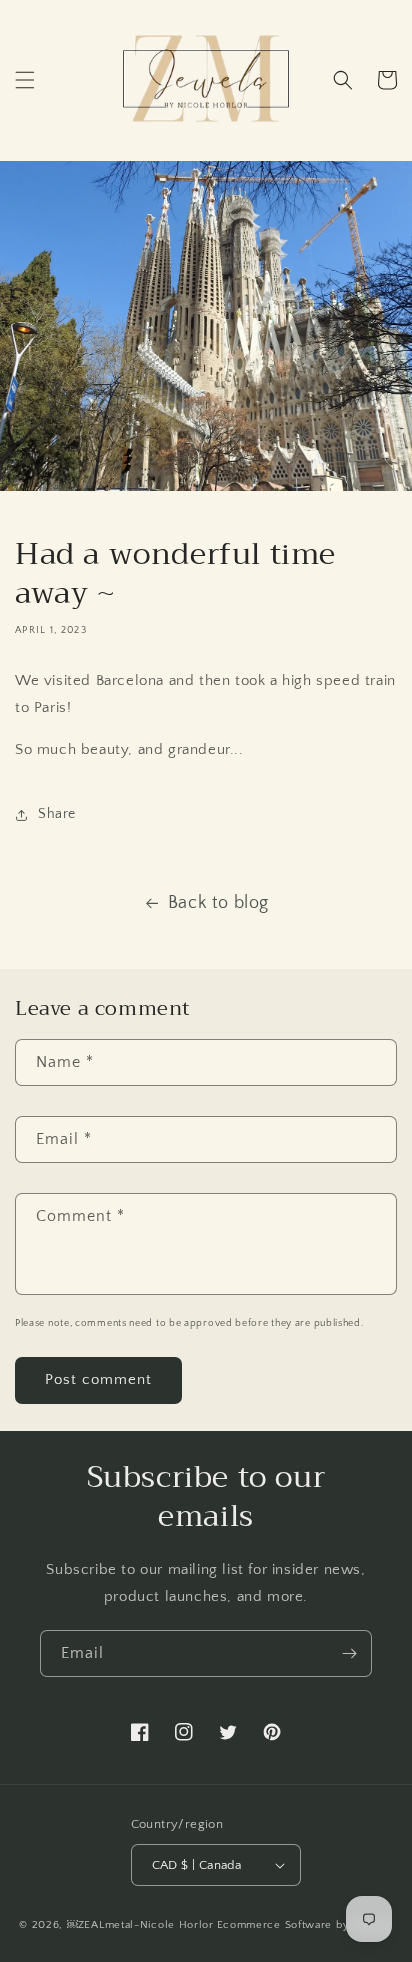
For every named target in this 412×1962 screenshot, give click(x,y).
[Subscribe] (349, 1653)
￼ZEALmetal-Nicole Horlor (140, 1925)
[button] (25, 80)
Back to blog (218, 903)
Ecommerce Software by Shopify (305, 1925)
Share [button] (57, 814)
